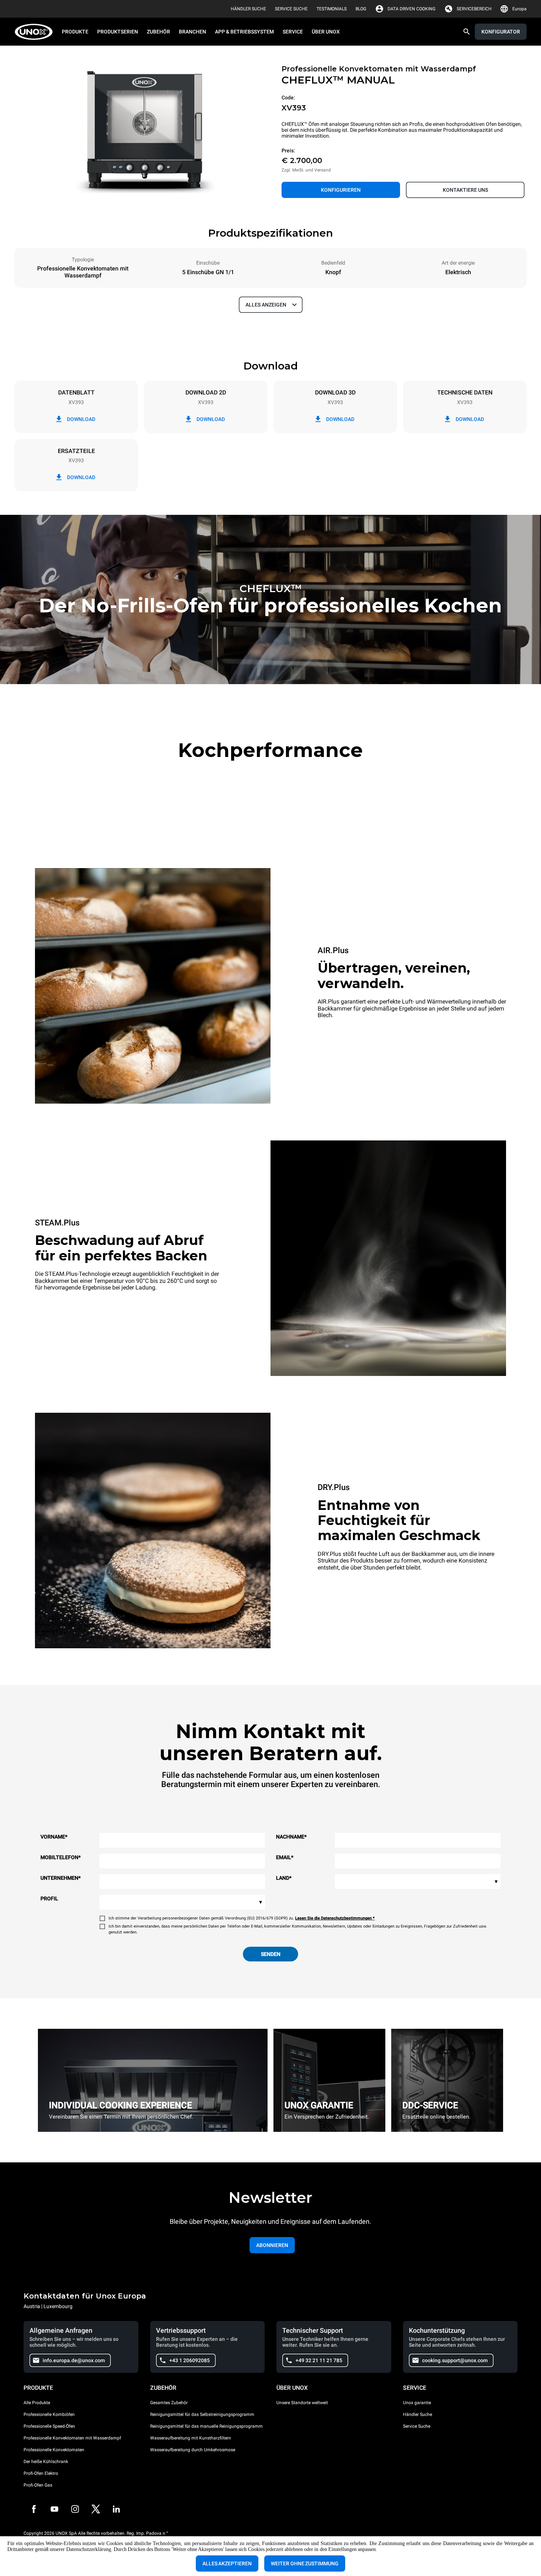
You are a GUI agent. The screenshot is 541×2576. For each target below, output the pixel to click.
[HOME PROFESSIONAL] (36, 32)
